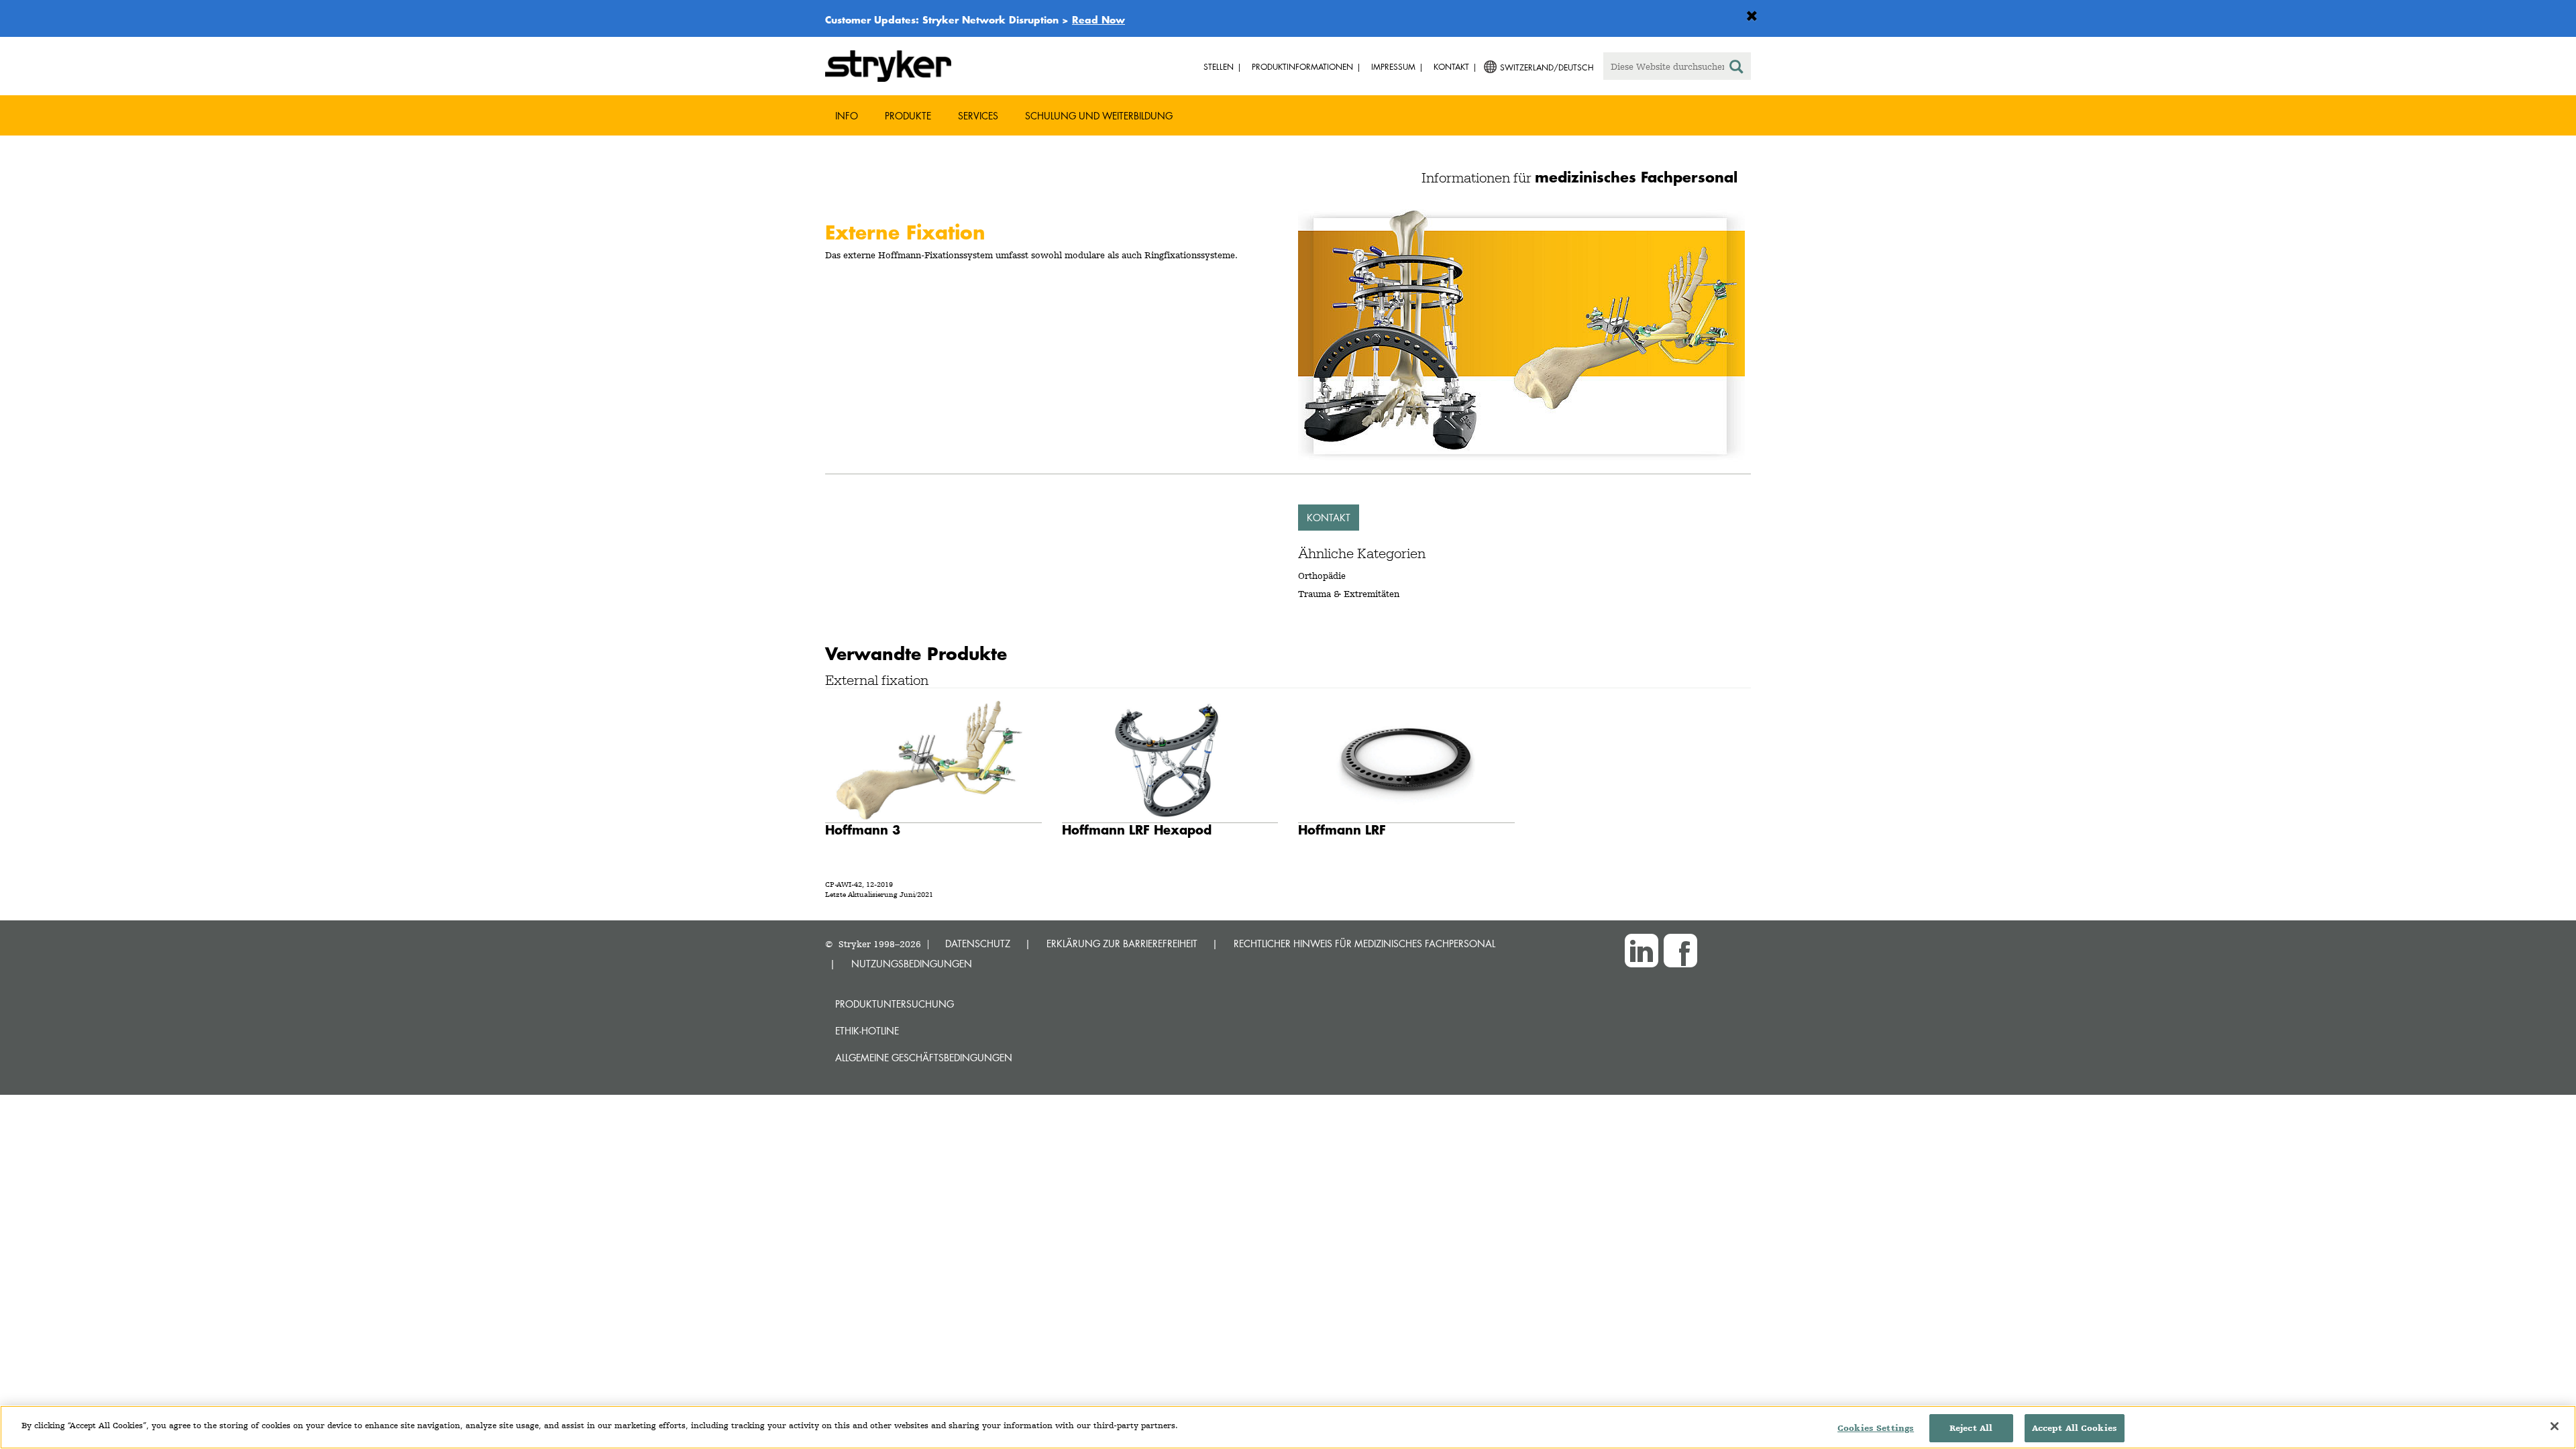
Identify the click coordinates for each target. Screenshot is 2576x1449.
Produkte (908, 116)
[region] (1288, 1427)
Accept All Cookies (2075, 1428)
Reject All (1971, 1428)
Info (847, 116)
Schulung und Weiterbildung (1099, 116)
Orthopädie (1322, 576)
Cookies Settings (1876, 1428)
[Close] (2555, 1426)
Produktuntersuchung (895, 1004)
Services (978, 116)
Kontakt (1329, 518)
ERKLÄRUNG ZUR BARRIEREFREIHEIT (1122, 944)
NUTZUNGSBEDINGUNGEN (912, 964)
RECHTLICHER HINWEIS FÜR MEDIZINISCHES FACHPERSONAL (1364, 944)
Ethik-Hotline (867, 1031)
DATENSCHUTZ (978, 944)
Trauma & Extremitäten (1349, 594)
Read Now (1098, 19)
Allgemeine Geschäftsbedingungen (924, 1058)
